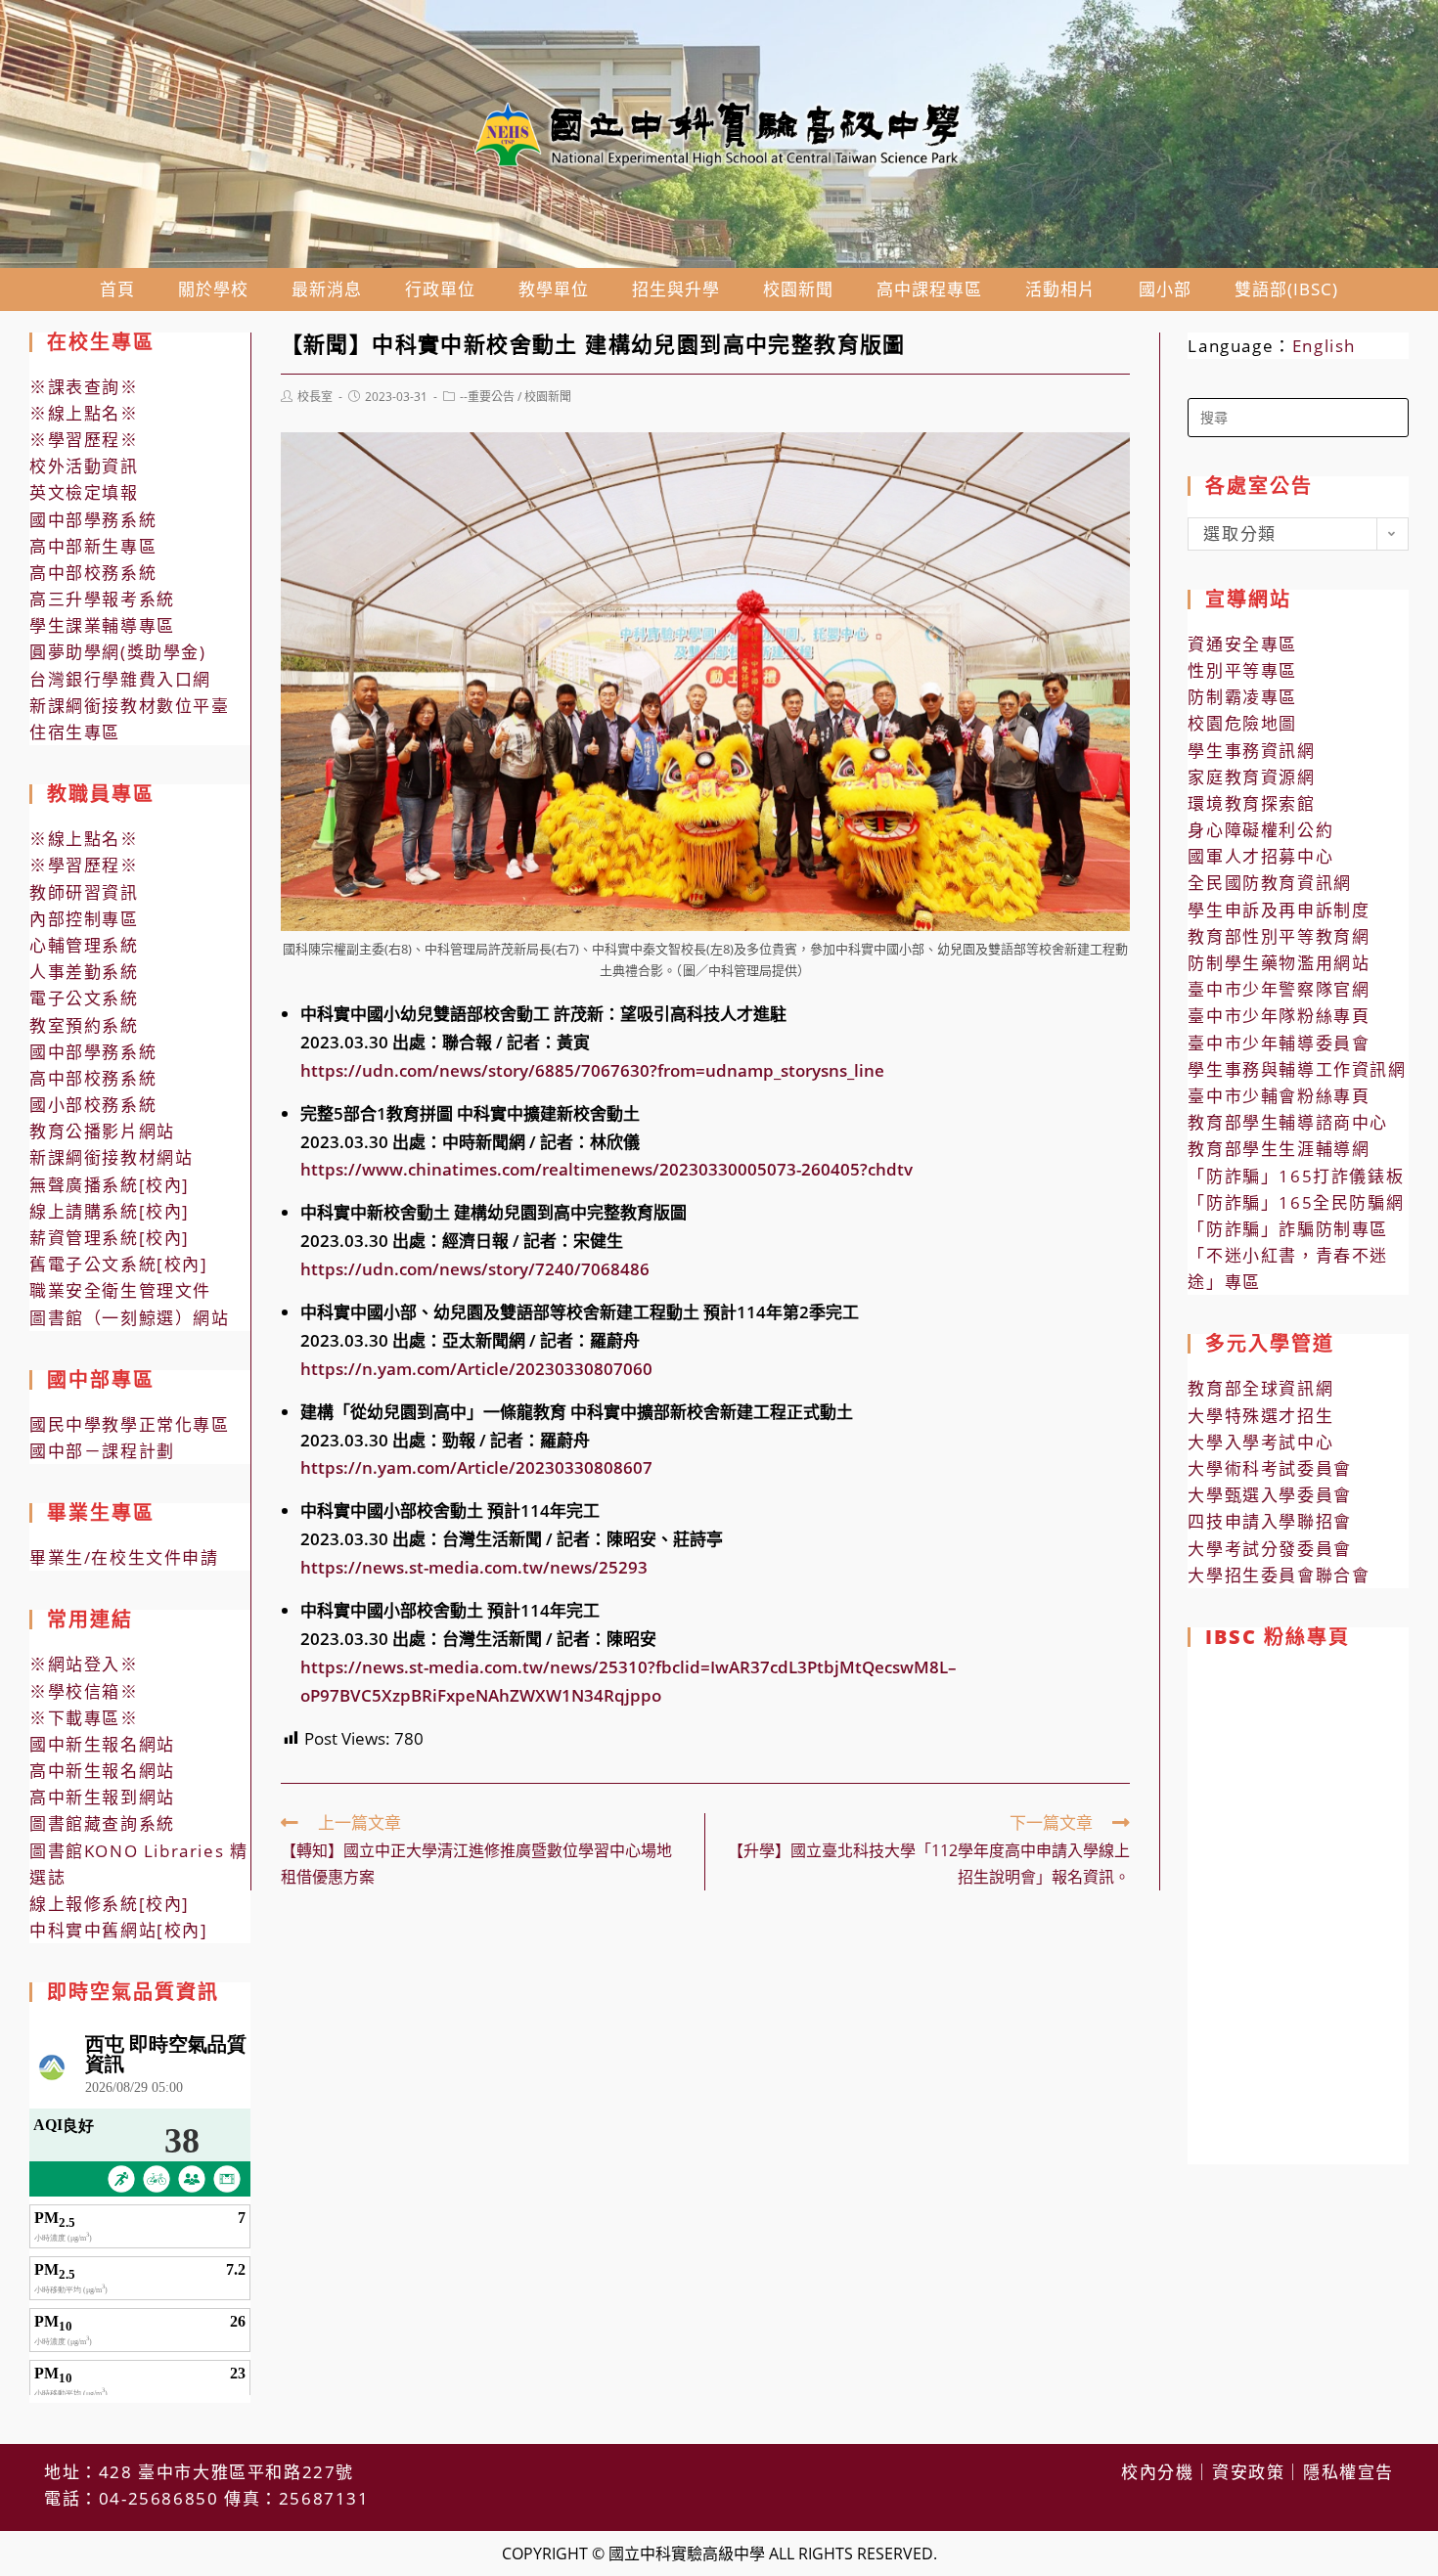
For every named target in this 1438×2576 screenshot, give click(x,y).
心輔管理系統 (84, 945)
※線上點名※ (84, 413)
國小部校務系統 (93, 1105)
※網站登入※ (84, 1664)
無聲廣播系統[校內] (110, 1185)
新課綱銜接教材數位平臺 (130, 706)
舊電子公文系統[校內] (119, 1264)
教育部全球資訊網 (1260, 1388)
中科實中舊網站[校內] (119, 1930)
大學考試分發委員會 (1269, 1549)
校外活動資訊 (84, 466)
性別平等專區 (1242, 670)
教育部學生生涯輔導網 (1279, 1149)
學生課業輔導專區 (102, 625)
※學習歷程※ (84, 440)
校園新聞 (548, 397)
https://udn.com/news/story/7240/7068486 (475, 1269)
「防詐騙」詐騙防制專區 (1288, 1229)
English (1324, 346)
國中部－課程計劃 (102, 1451)
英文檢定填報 (84, 492)
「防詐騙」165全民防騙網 (1296, 1202)
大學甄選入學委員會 (1269, 1495)
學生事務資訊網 (1251, 751)
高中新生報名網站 (102, 1771)
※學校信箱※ (84, 1691)
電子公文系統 (84, 998)
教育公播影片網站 (102, 1131)
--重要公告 (487, 397)
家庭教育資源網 (1251, 777)
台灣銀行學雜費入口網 (120, 679)
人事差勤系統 (84, 972)
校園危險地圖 (1242, 723)
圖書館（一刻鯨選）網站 (130, 1318)
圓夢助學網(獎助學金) (118, 652)
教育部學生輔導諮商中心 (1288, 1122)
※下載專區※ (84, 1718)
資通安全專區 (1242, 644)
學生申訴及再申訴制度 (1279, 910)
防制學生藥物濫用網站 (1279, 963)
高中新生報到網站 (102, 1797)
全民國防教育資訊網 (1269, 883)
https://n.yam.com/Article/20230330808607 (476, 1467)
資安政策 (1248, 2472)
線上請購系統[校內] (110, 1211)
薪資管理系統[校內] (110, 1238)
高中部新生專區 (93, 546)
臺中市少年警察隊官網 (1279, 989)
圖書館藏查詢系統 (102, 1823)
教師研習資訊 (84, 892)
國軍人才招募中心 (1260, 856)
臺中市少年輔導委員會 (1279, 1043)
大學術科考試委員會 (1269, 1468)
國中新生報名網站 (102, 1744)
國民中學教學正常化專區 (130, 1424)
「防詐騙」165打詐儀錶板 (1296, 1176)
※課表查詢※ (84, 387)
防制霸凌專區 (1242, 697)
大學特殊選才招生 (1260, 1416)
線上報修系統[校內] (110, 1904)
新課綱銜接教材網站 (111, 1157)
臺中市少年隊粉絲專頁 (1279, 1016)
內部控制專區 (84, 919)
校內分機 (1157, 2472)
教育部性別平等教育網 (1279, 936)
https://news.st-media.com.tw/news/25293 (474, 1567)
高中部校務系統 (93, 573)
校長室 (315, 397)
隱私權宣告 (1348, 2472)
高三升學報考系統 (102, 599)
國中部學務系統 (93, 520)
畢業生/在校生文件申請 (124, 1557)
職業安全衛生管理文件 (120, 1290)
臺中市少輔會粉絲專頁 (1279, 1096)
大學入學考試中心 (1260, 1442)
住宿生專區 (75, 732)
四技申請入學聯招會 (1269, 1521)
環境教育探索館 (1251, 803)
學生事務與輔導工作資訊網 (1297, 1069)
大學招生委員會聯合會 (1279, 1575)
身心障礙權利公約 (1260, 830)
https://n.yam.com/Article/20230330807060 (476, 1369)
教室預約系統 (84, 1025)
